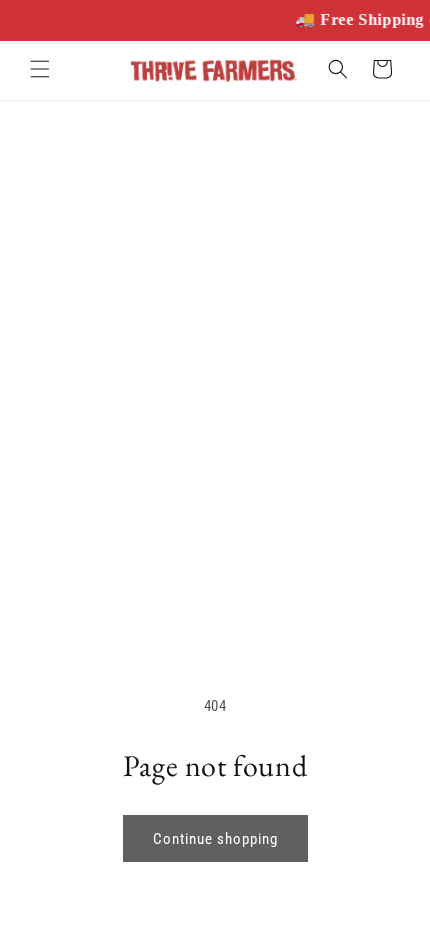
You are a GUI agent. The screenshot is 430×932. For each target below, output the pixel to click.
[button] (40, 69)
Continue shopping (215, 839)
